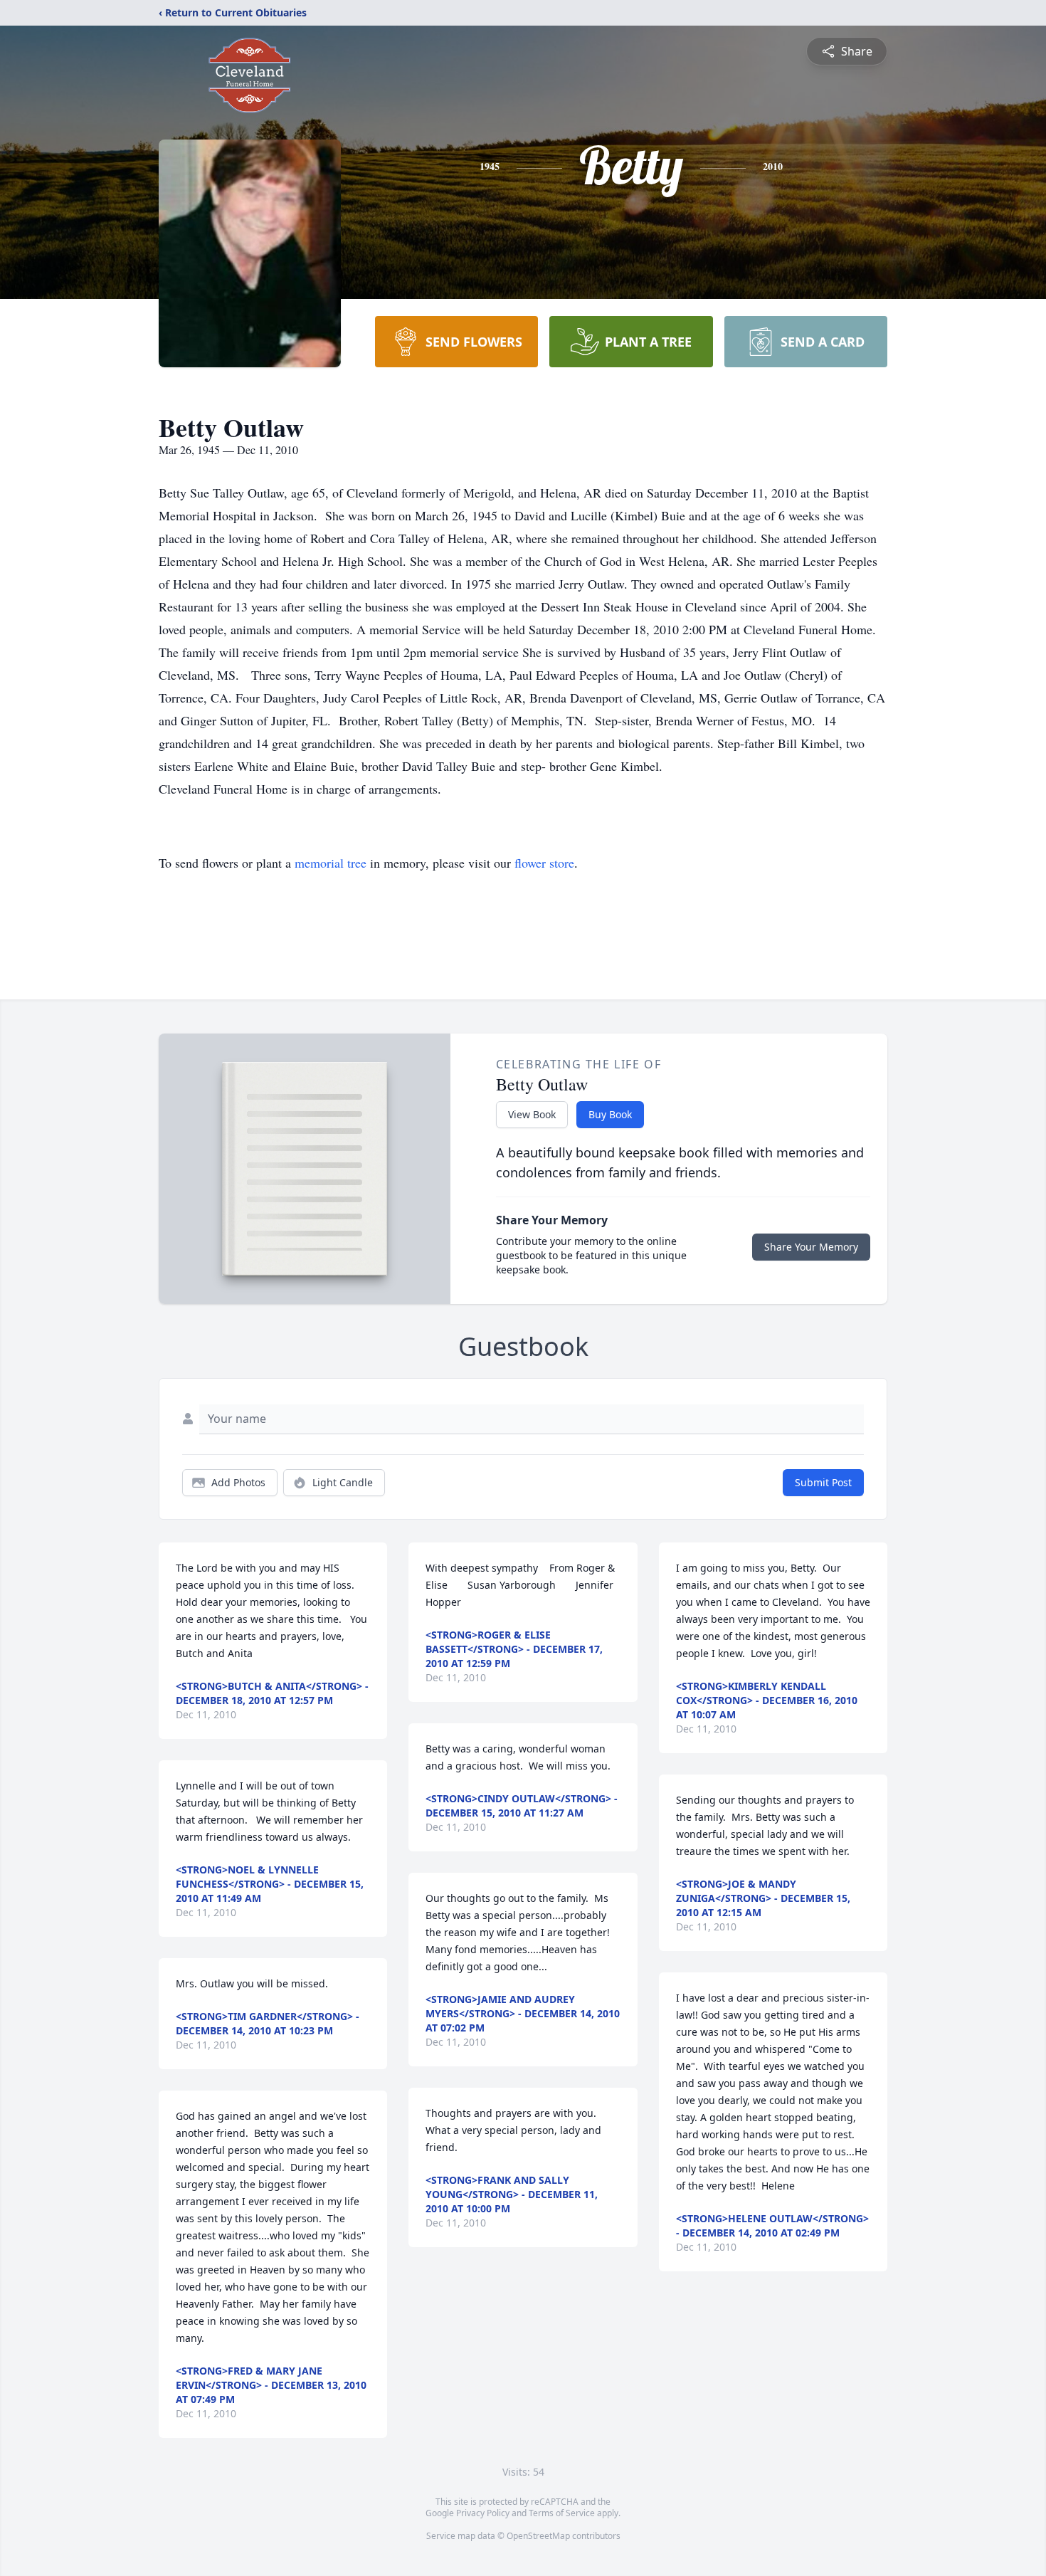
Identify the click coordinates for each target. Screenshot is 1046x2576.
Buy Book (610, 1114)
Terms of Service (562, 2513)
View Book (532, 1114)
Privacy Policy (483, 2513)
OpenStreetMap (538, 2536)
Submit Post (823, 1482)
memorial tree (331, 863)
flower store (544, 863)
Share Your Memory (811, 1247)
